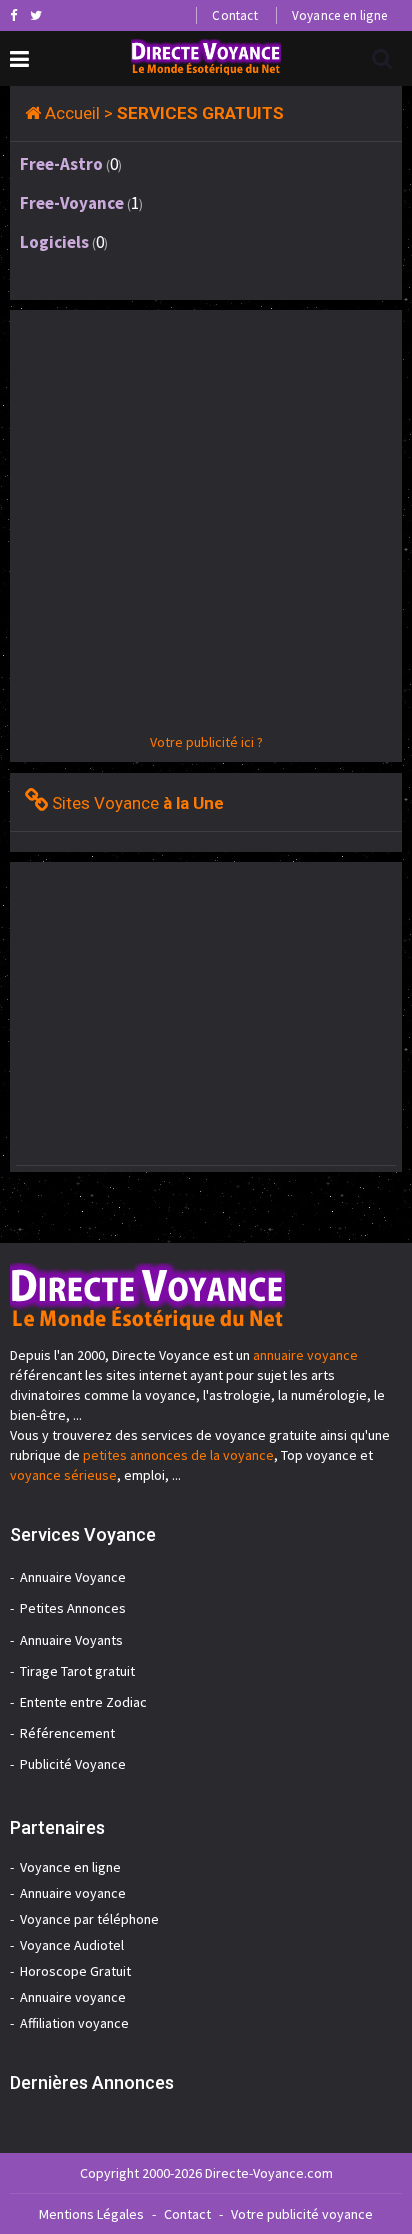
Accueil (72, 113)
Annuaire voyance (73, 1893)
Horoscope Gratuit (75, 1971)
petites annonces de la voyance (178, 1455)
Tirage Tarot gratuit (77, 1671)
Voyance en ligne (339, 15)
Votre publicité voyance (302, 2214)
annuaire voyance (305, 1355)
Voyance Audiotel (72, 1945)
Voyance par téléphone (89, 1919)
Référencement (67, 1733)
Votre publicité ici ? (206, 742)
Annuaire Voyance (73, 1577)
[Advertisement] (206, 526)
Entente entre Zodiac (83, 1702)
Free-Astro (61, 164)
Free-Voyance (72, 203)
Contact (234, 15)
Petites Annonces (73, 1608)
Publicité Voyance (73, 1764)
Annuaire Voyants (71, 1640)
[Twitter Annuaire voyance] (36, 15)
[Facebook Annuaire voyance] (13, 15)
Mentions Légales (91, 2214)
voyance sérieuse (63, 1475)
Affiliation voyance (74, 2023)
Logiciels (54, 242)
